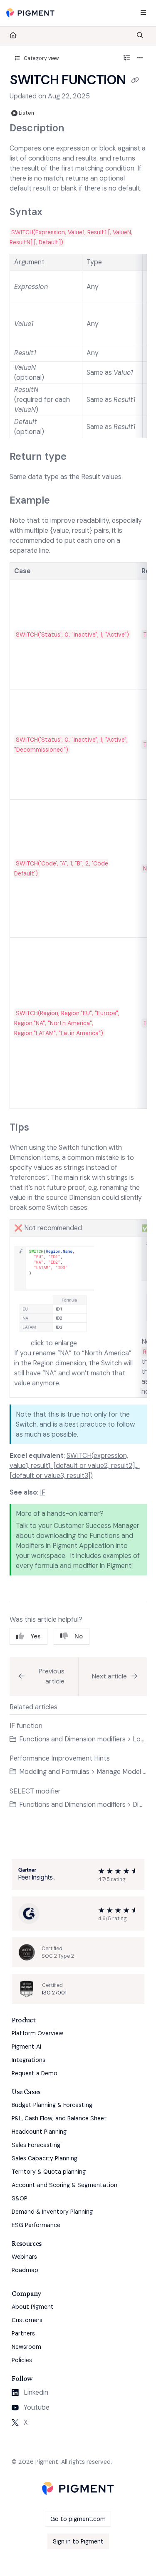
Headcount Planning (39, 2132)
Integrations (28, 2060)
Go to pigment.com (78, 2519)
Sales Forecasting (36, 2145)
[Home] (30, 13)
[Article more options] (140, 58)
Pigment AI (26, 2047)
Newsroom (26, 2347)
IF (43, 1492)
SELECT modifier (35, 1791)
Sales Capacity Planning (45, 2158)
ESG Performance (36, 2225)
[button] (44, 1677)
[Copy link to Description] (77, 128)
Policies (22, 2360)
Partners (23, 2333)
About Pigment (33, 2307)
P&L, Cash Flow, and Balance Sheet (59, 2118)
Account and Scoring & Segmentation (64, 2185)
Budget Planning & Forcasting (52, 2105)
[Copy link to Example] (63, 501)
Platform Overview (37, 2033)
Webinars (24, 2257)
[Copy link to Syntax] (55, 213)
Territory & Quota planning (49, 2172)
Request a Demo (35, 2073)
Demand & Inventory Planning (52, 2212)
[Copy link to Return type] (79, 457)
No (79, 1636)
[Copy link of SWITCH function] (135, 81)
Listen (26, 113)
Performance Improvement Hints (60, 1758)
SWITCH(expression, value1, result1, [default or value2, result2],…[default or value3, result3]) (75, 1466)
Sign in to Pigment (78, 2541)
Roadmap (25, 2270)
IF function (26, 1726)
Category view (41, 58)
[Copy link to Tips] (42, 1128)
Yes (36, 1636)
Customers (27, 2320)
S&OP (20, 2198)
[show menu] (143, 13)
